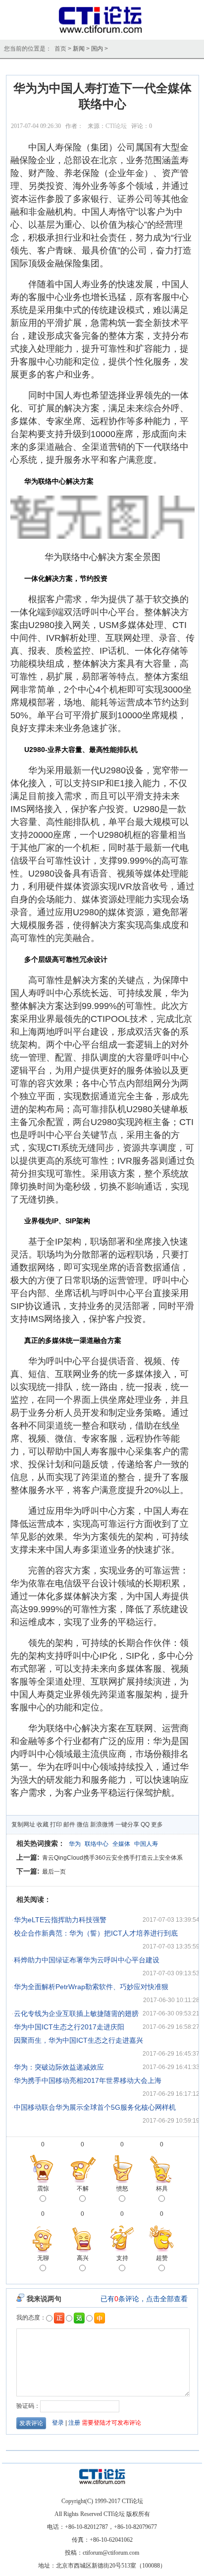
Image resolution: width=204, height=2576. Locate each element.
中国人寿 (146, 1844)
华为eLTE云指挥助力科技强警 (60, 1920)
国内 (97, 49)
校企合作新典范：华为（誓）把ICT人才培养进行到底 (96, 1933)
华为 (75, 1844)
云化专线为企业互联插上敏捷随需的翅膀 (76, 2013)
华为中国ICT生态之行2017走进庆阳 (69, 2027)
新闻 (79, 49)
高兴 (83, 2258)
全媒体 (121, 1844)
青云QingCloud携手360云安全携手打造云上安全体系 (112, 1858)
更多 (157, 1824)
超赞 (162, 2258)
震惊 (43, 2189)
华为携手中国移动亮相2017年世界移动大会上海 (88, 2080)
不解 (83, 2189)
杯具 (162, 2189)
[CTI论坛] (102, 33)
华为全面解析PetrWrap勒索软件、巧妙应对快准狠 (91, 1987)
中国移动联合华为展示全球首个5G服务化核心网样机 (95, 2107)
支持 (122, 2258)
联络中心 (97, 1844)
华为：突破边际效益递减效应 (59, 2067)
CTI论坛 (116, 126)
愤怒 (122, 2189)
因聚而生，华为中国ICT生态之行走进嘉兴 (78, 2040)
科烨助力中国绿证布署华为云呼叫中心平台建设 (87, 1960)
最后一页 (54, 1872)
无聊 (43, 2258)
